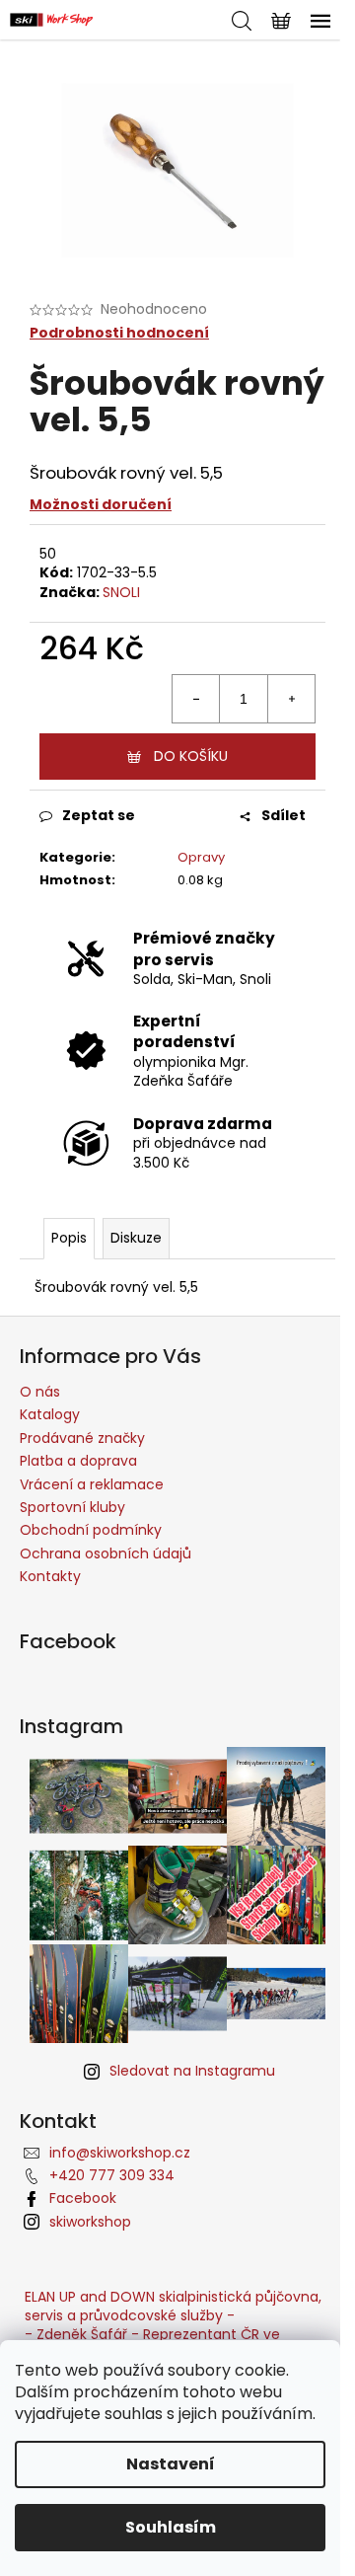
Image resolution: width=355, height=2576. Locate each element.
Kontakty (50, 1576)
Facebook (83, 2198)
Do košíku (191, 756)
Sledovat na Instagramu (192, 2071)
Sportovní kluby (72, 1507)
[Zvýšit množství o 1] (291, 699)
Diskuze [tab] (136, 1238)
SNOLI (121, 592)
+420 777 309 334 (112, 2175)
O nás (40, 1392)
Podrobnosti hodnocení (119, 333)
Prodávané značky (82, 1438)
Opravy (201, 857)
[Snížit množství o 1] (196, 699)
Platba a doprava (78, 1461)
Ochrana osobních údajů (106, 1553)
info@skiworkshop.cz (120, 2153)
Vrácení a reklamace (92, 1484)
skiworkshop (90, 2222)
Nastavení (171, 2464)
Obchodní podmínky (91, 1530)
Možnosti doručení (101, 504)
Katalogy (50, 1414)
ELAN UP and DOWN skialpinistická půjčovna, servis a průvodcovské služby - (173, 2306)
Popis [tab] (69, 1238)
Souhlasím (171, 2527)
